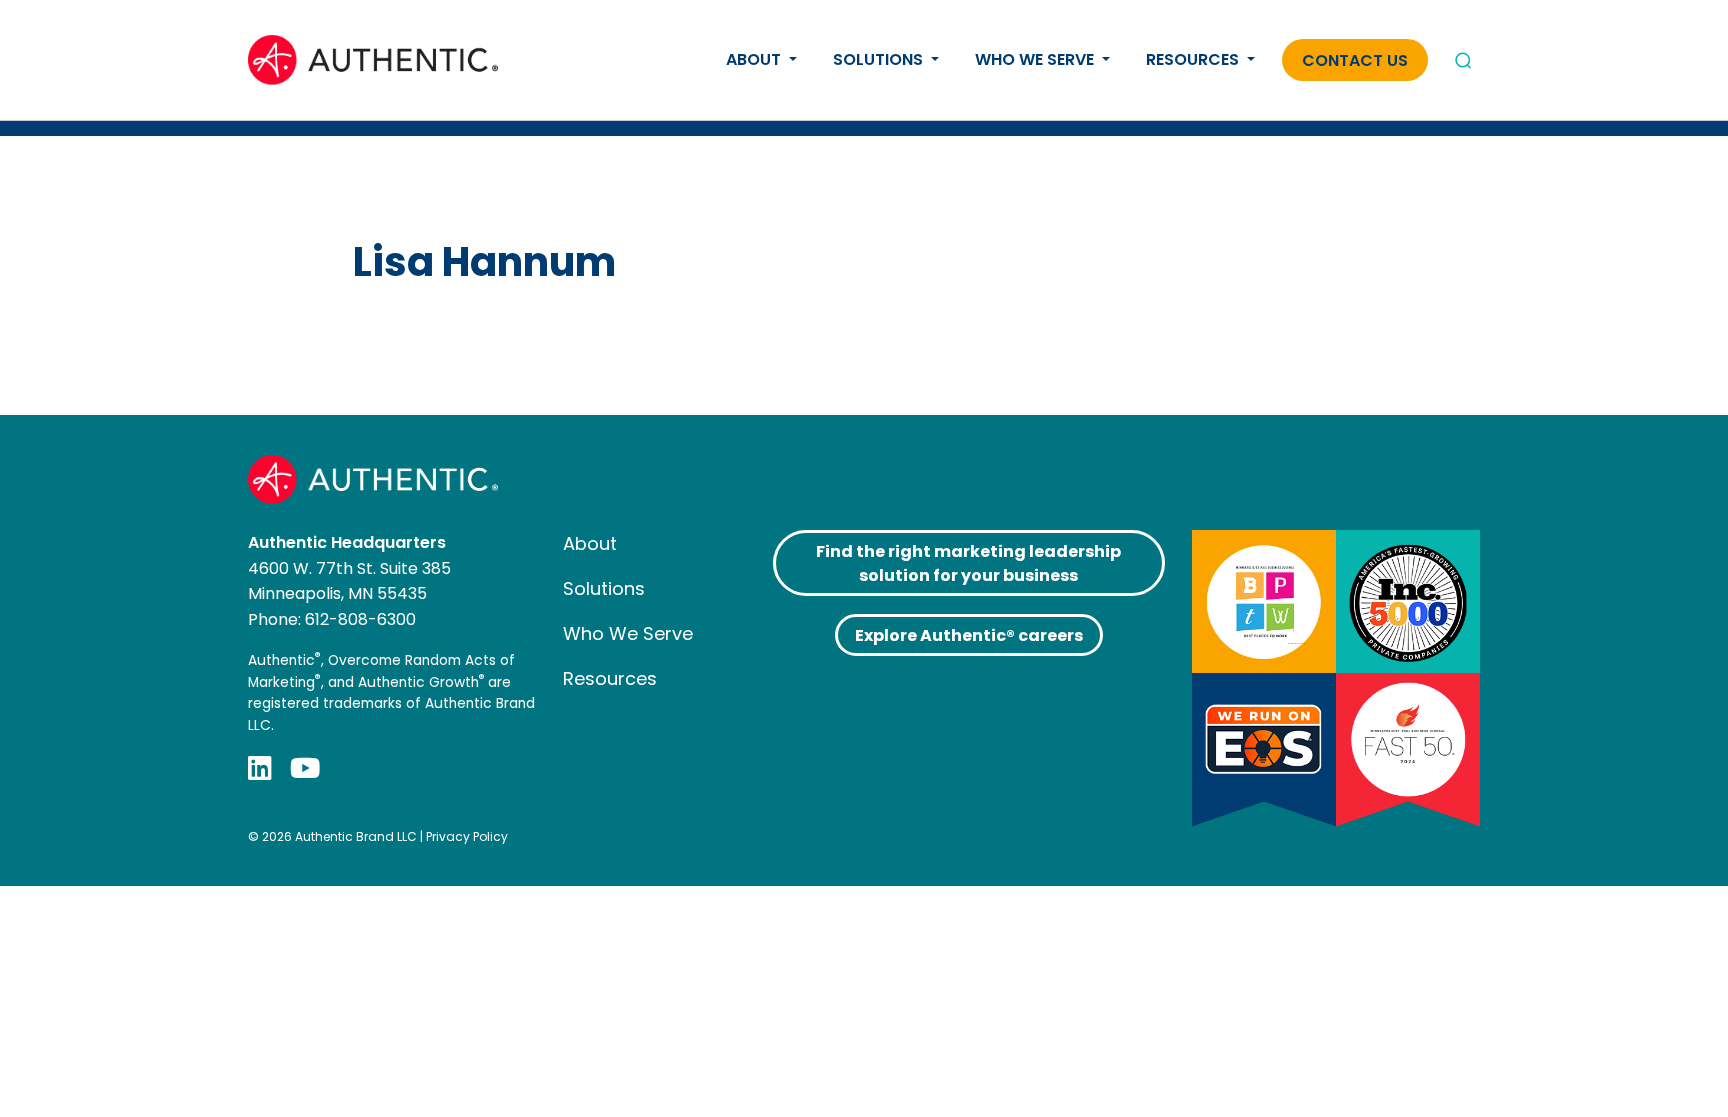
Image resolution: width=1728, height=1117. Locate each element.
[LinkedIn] (260, 767)
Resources (1194, 59)
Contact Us (1355, 60)
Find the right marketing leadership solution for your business (968, 563)
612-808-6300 (360, 619)
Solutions (880, 59)
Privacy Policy (467, 836)
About (755, 59)
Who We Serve (1036, 59)
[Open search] (1463, 60)
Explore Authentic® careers (969, 635)
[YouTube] (305, 767)
